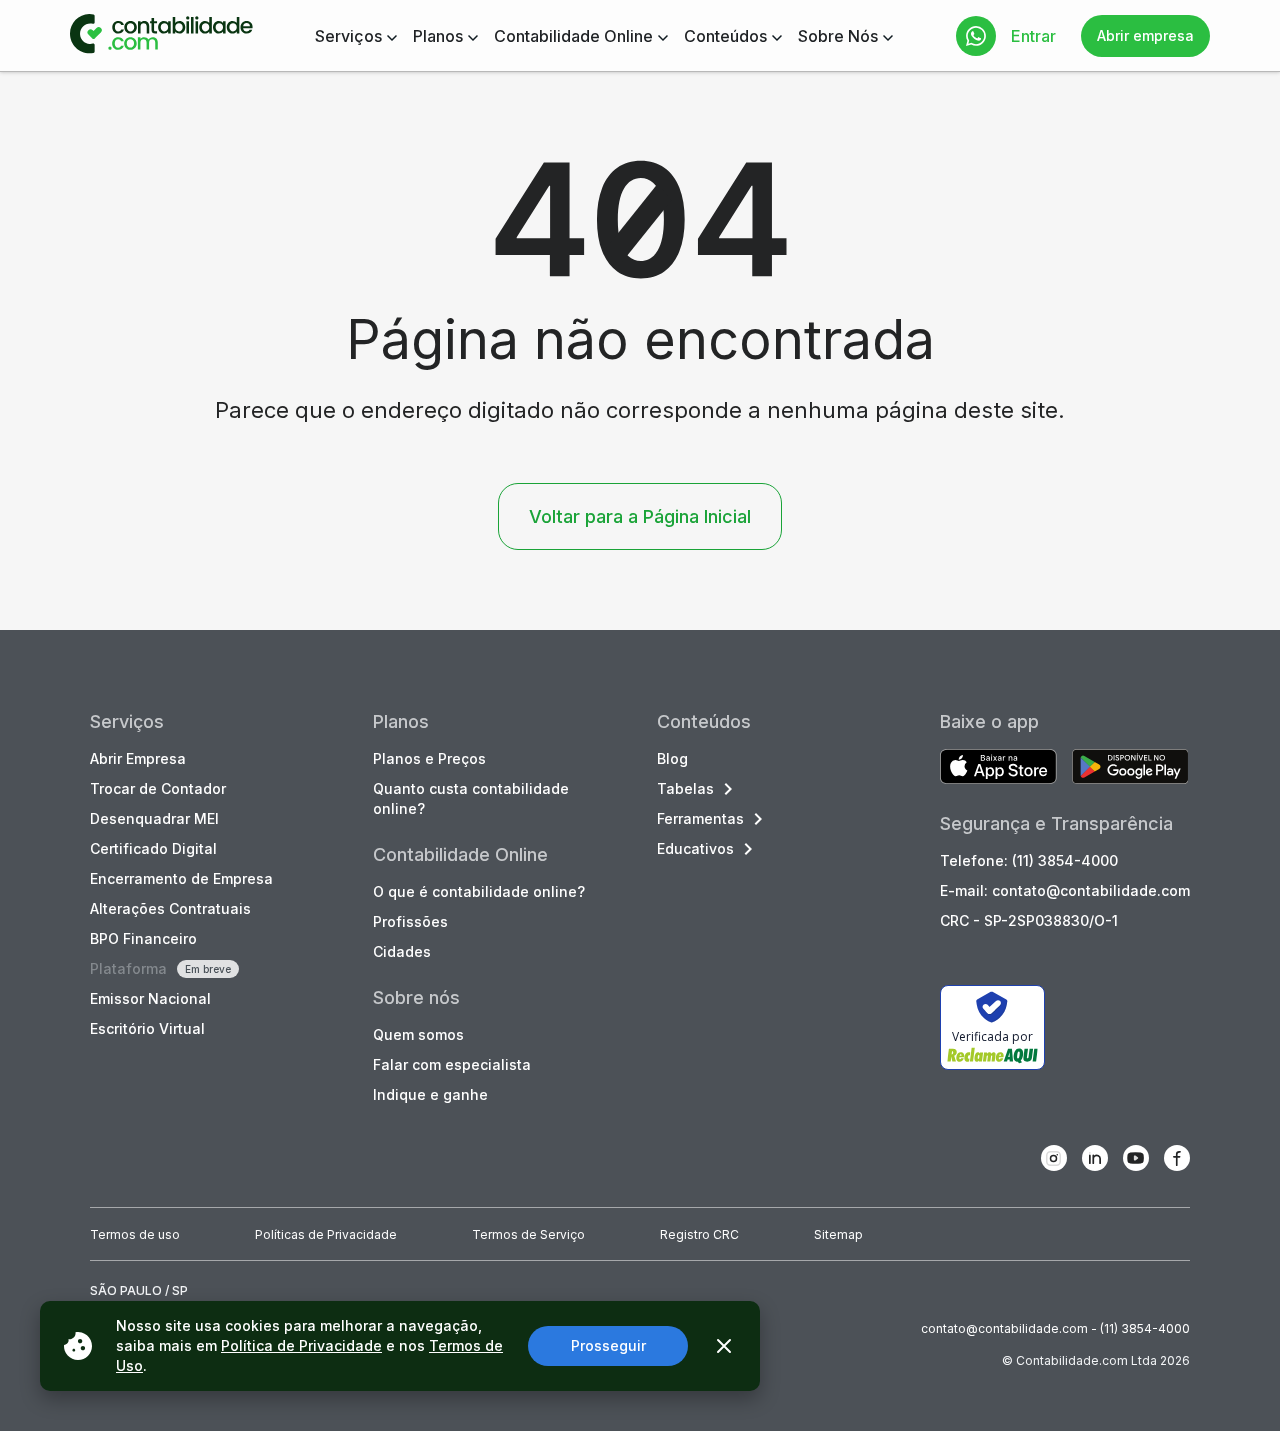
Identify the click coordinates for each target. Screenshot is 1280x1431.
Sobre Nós (838, 36)
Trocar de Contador (158, 788)
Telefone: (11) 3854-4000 (1029, 860)
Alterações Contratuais (170, 908)
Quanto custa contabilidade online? (471, 798)
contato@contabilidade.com (1004, 1328)
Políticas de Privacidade (326, 1234)
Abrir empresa (1145, 35)
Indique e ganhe (430, 1094)
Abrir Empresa (138, 758)
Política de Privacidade (301, 1345)
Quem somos (418, 1034)
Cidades (402, 951)
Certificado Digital (153, 848)
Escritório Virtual (147, 1028)
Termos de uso (135, 1234)
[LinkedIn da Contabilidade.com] (1095, 1158)
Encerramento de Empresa (181, 878)
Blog (672, 758)
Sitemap (838, 1234)
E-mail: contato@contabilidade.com (1065, 890)
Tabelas (685, 788)
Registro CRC (699, 1234)
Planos (438, 36)
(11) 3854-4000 (1145, 1328)
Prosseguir (608, 1345)
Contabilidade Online (573, 36)
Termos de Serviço (528, 1234)
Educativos (695, 848)
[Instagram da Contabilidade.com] (1054, 1158)
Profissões (410, 921)
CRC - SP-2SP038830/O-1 (1029, 920)
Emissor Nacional (150, 998)
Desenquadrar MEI (154, 818)
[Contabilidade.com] (161, 36)
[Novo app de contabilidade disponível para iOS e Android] (998, 768)
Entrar (1033, 36)
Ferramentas (700, 818)
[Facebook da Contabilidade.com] (1177, 1158)
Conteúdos (725, 36)
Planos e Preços (429, 758)
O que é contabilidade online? (479, 891)
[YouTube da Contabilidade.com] (1136, 1158)
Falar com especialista (452, 1064)
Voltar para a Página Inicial (640, 516)
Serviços (348, 36)
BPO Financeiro (143, 938)
